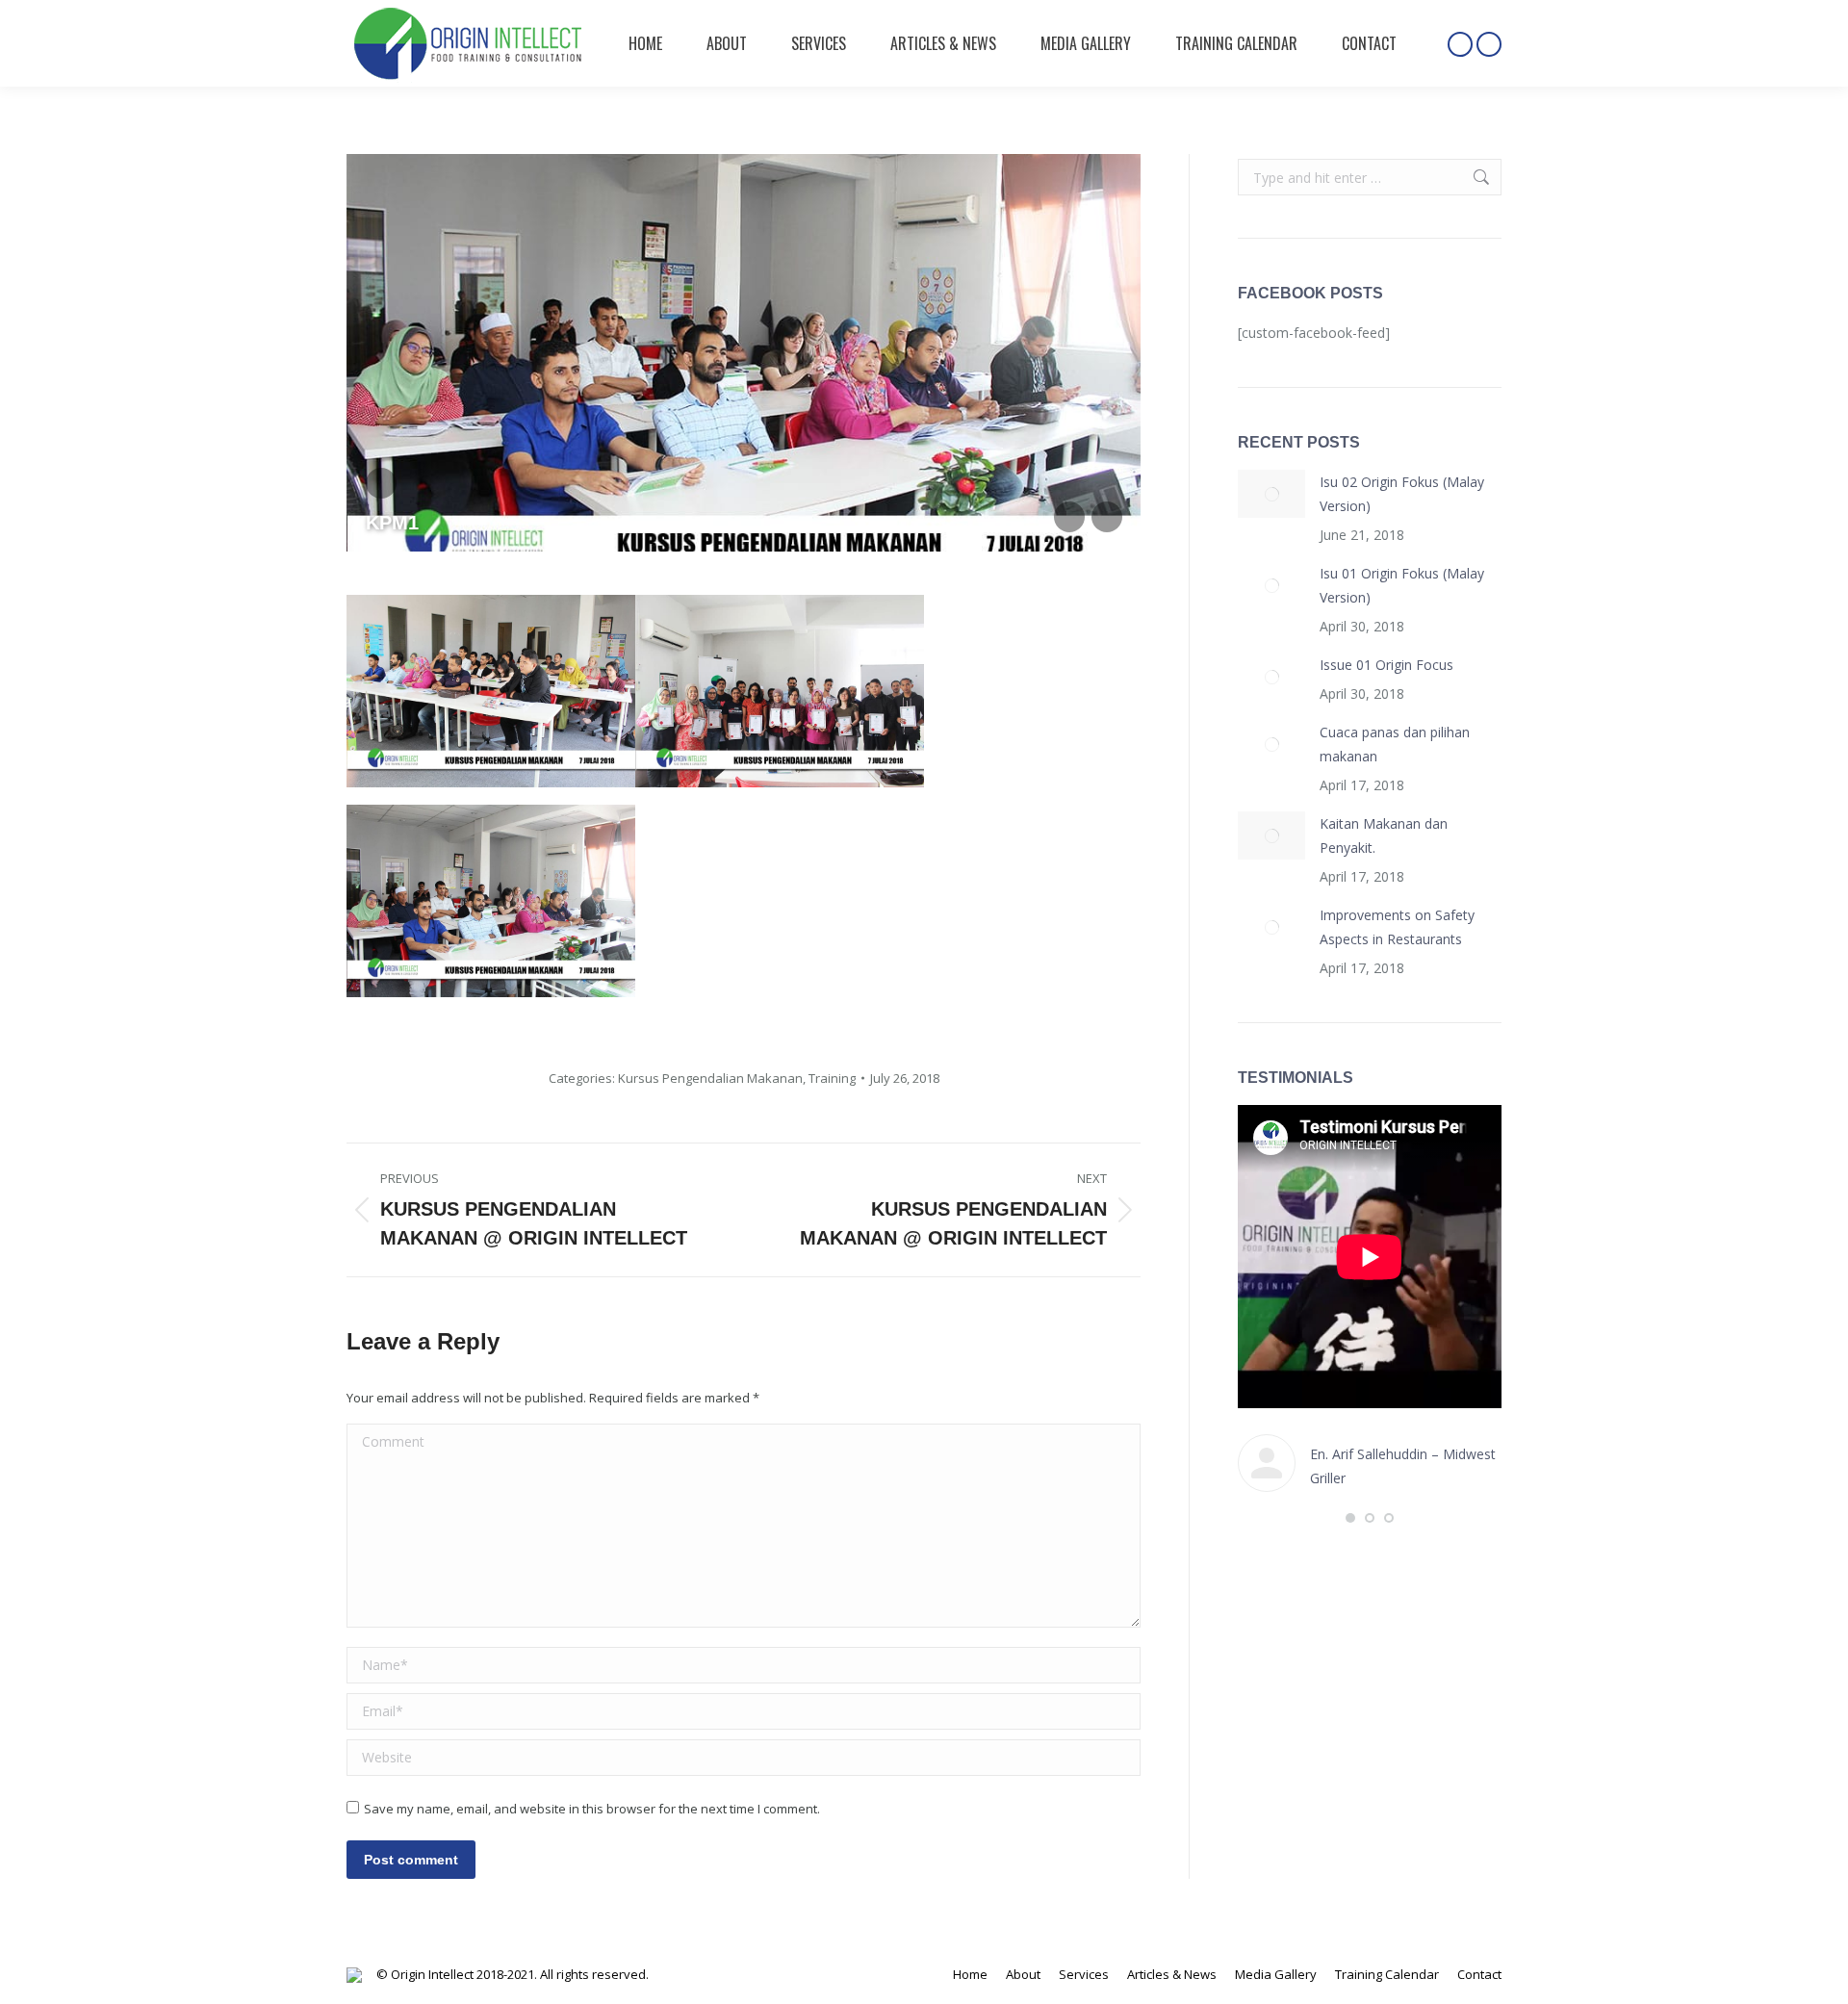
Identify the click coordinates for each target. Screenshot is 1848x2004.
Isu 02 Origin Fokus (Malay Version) (1402, 494)
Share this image (381, 483)
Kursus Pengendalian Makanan (710, 1078)
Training (832, 1078)
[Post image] (1271, 494)
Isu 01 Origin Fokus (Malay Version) (1402, 585)
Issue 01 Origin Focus (1386, 665)
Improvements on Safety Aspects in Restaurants (1397, 927)
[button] (1350, 1518)
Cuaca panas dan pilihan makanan (1395, 744)
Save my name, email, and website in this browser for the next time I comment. (592, 1809)
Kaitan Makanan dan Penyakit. (1384, 835)
